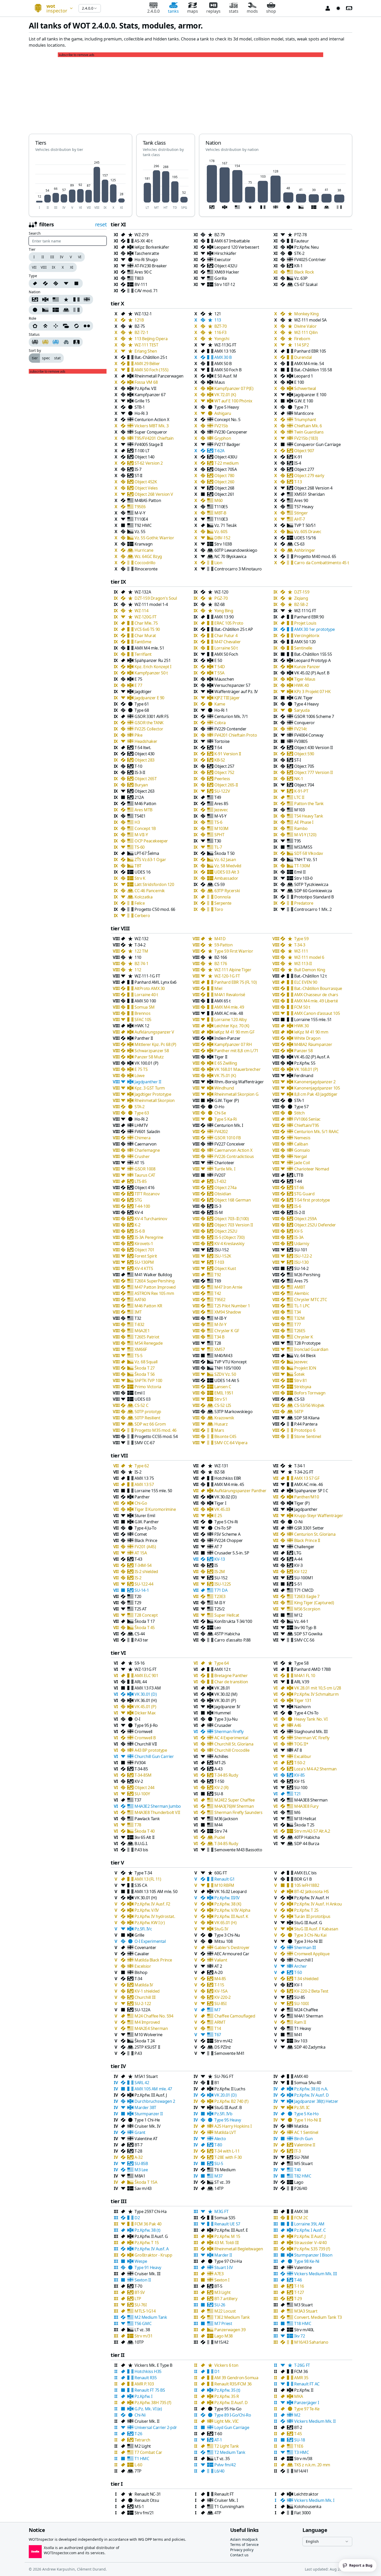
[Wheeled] (87, 326)
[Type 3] (66, 283)
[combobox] (52, 8)
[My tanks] (77, 342)
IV (62, 257)
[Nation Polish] (66, 310)
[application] (80, 184)
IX (54, 267)
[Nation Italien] (77, 310)
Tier (32, 249)
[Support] (66, 326)
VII (34, 267)
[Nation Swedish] (56, 310)
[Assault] (34, 326)
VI (80, 257)
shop (271, 11)
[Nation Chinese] (66, 299)
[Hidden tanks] (66, 342)
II (43, 257)
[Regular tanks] (34, 342)
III (52, 257)
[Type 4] (77, 283)
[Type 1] (45, 283)
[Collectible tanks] (56, 342)
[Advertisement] (190, 93)
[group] (57, 257)
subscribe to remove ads (77, 55)
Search (35, 233)
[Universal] (76, 326)
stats (234, 11)
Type (33, 276)
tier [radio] (35, 358)
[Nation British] (87, 299)
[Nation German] (45, 299)
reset (101, 224)
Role (33, 318)
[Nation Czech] (45, 310)
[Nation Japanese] (34, 310)
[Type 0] (34, 283)
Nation (35, 292)
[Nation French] (76, 299)
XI (72, 267)
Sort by (35, 351)
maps (193, 11)
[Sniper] (56, 326)
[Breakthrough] (45, 326)
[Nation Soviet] (34, 299)
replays (213, 11)
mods (252, 11)
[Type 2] (56, 283)
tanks (173, 11)
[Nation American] (56, 299)
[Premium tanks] (45, 342)
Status (34, 334)
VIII (44, 267)
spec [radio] (46, 358)
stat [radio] (57, 358)
